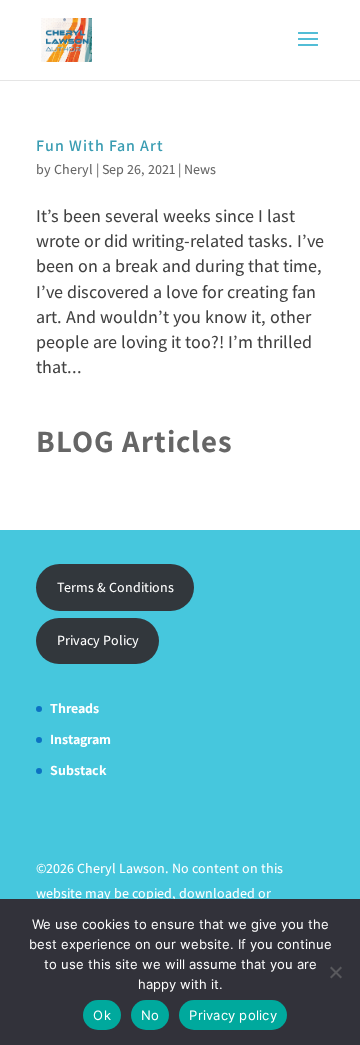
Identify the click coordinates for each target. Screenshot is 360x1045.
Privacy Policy (98, 640)
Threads (74, 708)
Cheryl (73, 169)
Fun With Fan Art (100, 145)
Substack (78, 770)
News (200, 169)
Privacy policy (233, 1015)
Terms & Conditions (115, 587)
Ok (102, 1015)
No (150, 1015)
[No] (335, 972)
